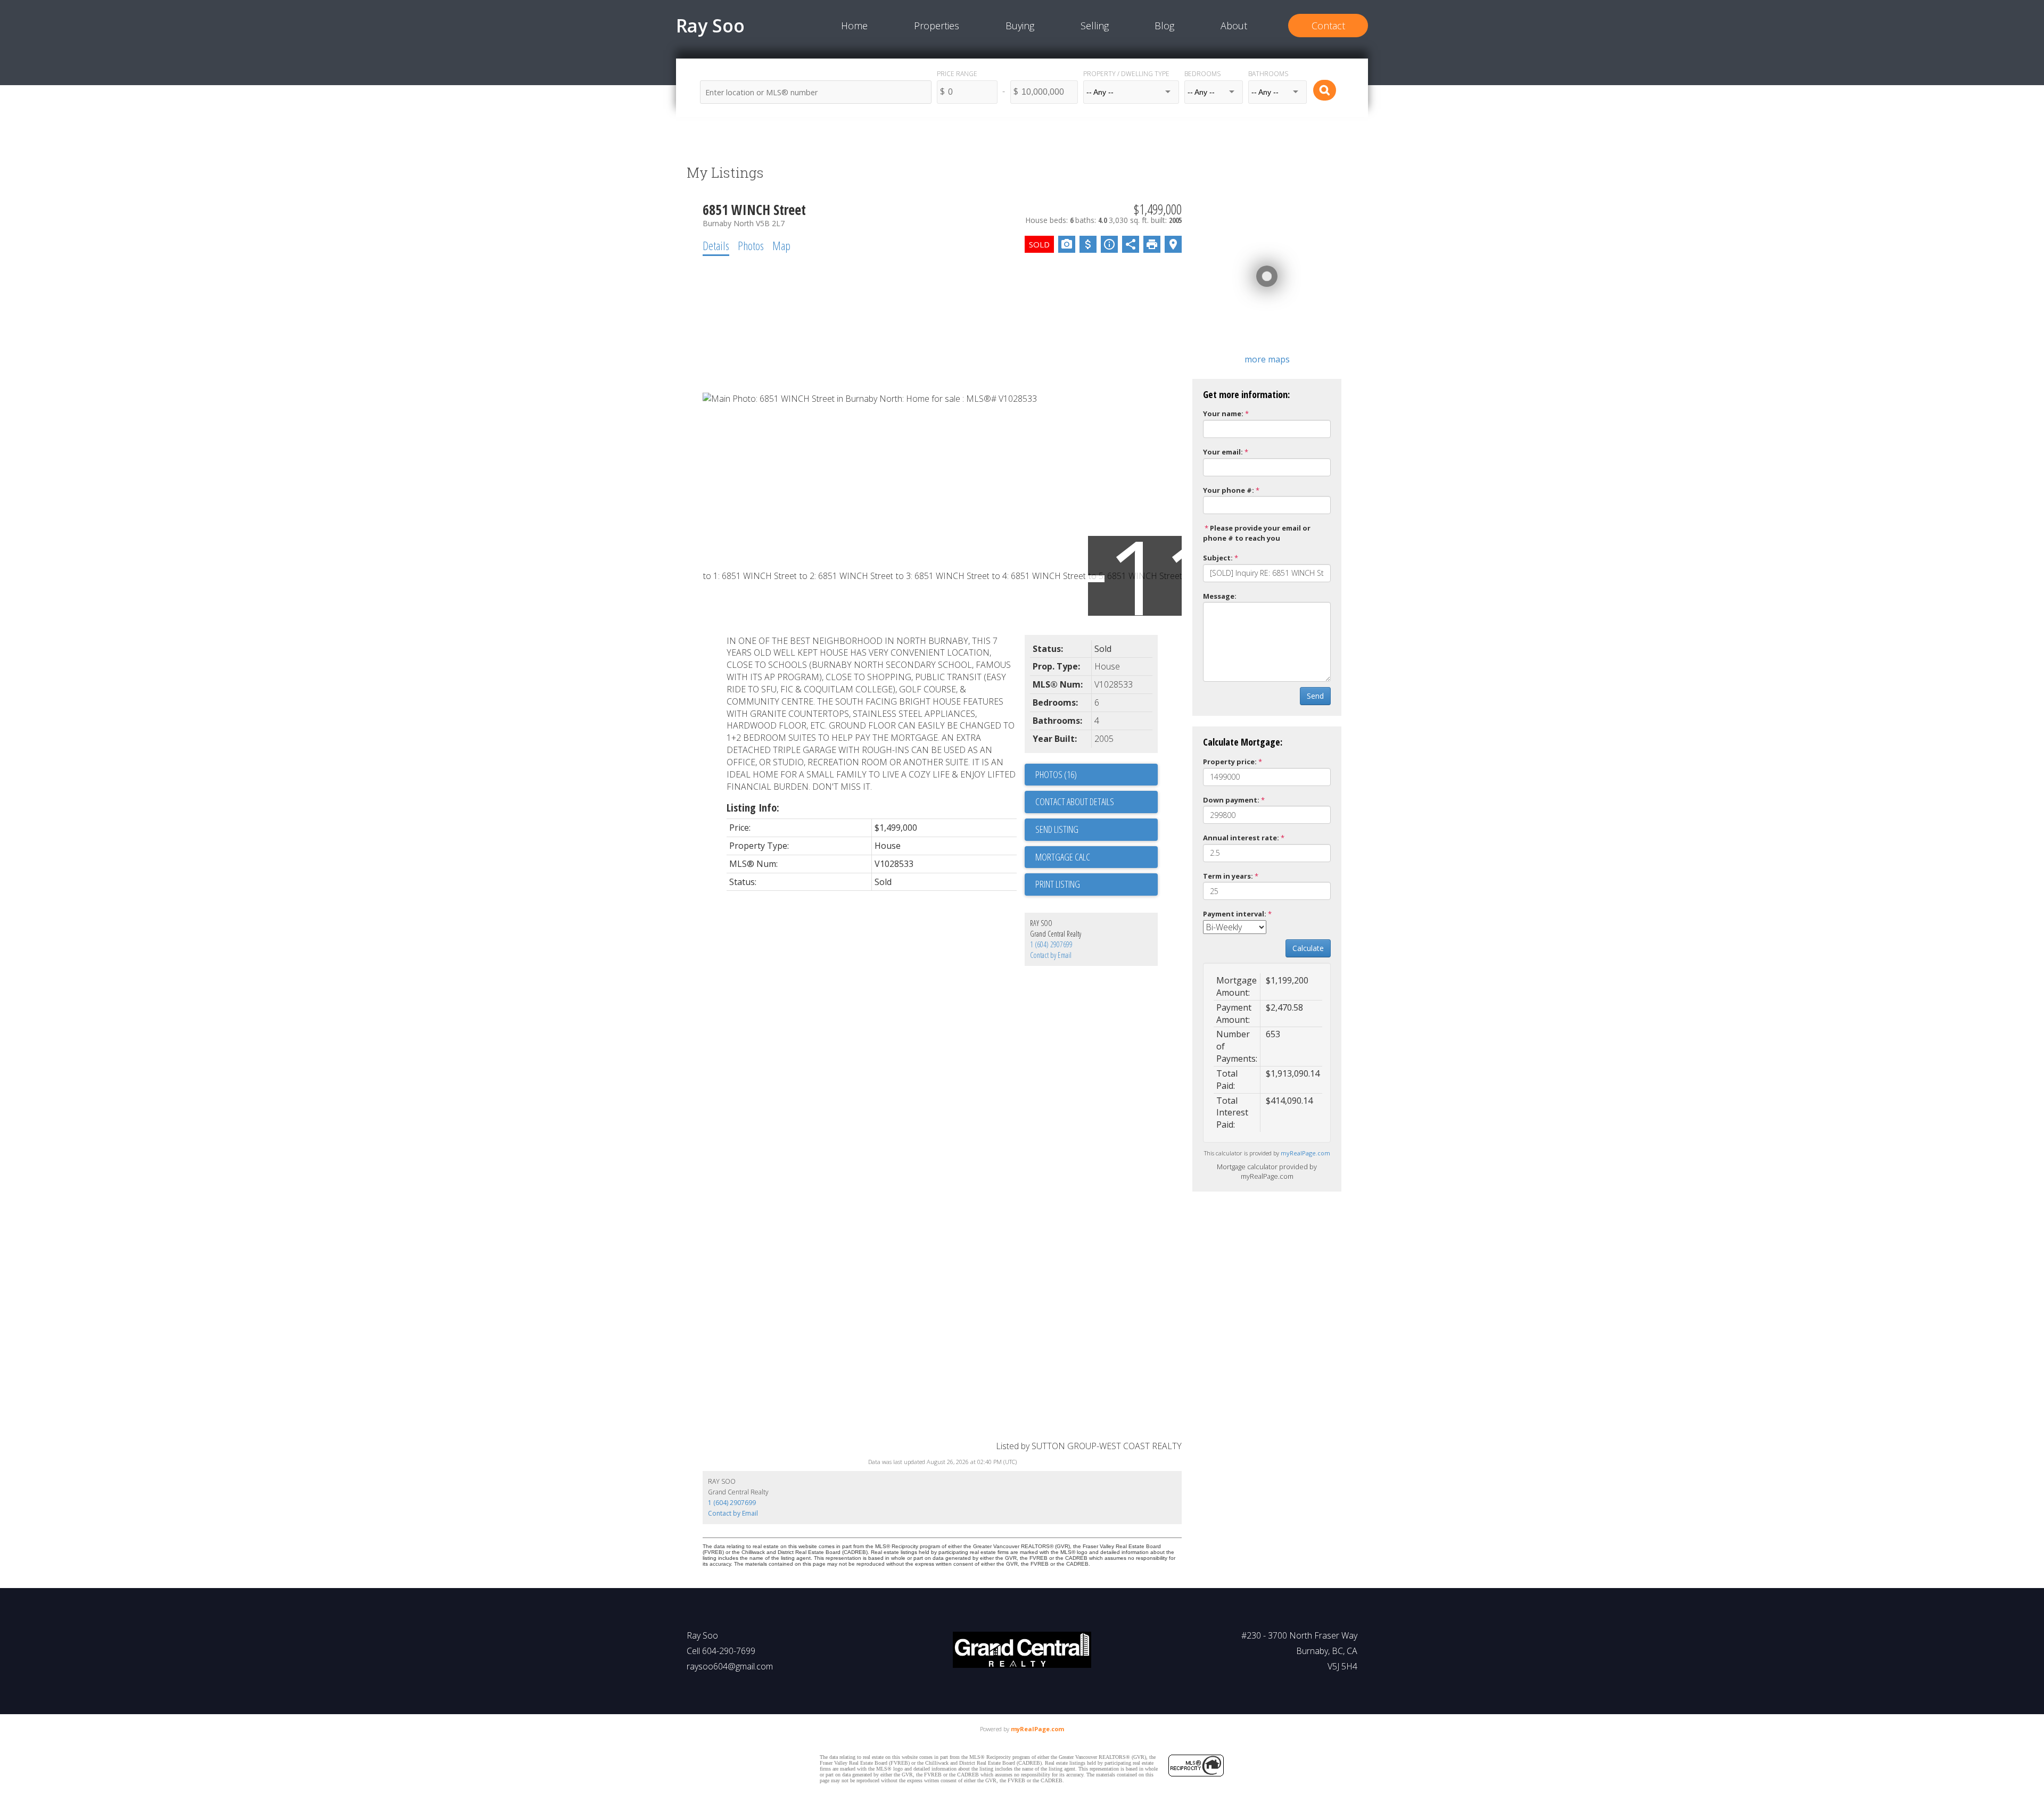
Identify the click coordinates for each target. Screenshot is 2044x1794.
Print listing (1058, 884)
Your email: (1223, 452)
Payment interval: (1235, 914)
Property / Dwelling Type (1126, 74)
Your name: (1223, 414)
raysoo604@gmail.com (730, 1666)
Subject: (1218, 558)
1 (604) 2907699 (1051, 944)
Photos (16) (1056, 774)
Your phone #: (1229, 490)
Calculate (1308, 948)
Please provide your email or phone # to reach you (1257, 533)
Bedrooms (1202, 74)
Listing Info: (753, 808)
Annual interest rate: (1241, 838)
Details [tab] (716, 245)
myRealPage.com (1305, 1153)
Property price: (1230, 762)
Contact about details (1075, 801)
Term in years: (1228, 876)
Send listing (1057, 829)
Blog (1164, 26)
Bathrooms (1268, 74)
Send (1315, 696)
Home (854, 26)
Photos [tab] (751, 245)
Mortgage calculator (1097, 857)
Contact (1328, 26)
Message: (1220, 596)
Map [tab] (781, 245)
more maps (1267, 359)
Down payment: (1231, 800)
